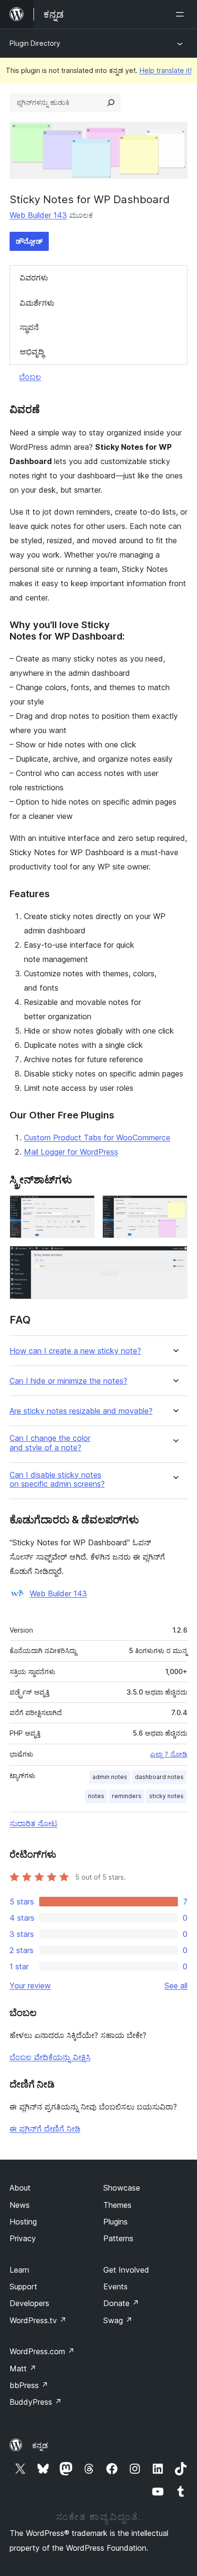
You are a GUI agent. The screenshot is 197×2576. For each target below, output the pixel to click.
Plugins (115, 2222)
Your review (30, 1986)
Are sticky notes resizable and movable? (81, 1411)
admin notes (110, 1777)
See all (176, 1986)
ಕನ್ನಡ (40, 2445)
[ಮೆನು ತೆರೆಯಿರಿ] (182, 14)
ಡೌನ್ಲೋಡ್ (29, 241)
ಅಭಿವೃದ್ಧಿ (32, 352)
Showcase (122, 2188)
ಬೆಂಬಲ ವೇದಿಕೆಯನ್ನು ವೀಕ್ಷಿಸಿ (50, 2057)
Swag (118, 2320)
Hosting (23, 2222)
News (20, 2205)
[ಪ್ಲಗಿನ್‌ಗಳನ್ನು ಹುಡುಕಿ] (111, 103)
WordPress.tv (38, 2320)
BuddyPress (36, 2402)
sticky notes (166, 1796)
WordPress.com (42, 2351)
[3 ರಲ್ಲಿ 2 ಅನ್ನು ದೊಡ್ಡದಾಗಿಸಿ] (175, 1208)
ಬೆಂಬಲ (30, 377)
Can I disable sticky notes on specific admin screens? (57, 1479)
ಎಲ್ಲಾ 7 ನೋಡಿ (169, 1754)
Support (23, 2286)
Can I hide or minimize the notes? (68, 1381)
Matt (23, 2369)
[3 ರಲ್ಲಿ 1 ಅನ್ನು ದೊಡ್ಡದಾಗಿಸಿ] (82, 1208)
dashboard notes (159, 1777)
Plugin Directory (35, 43)
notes (96, 1796)
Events (115, 2286)
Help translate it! (166, 70)
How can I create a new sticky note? (75, 1351)
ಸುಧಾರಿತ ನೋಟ (33, 1823)
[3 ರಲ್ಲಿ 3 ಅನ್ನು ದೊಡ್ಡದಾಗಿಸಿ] (175, 1259)
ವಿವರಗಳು (34, 278)
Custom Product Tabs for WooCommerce (97, 1138)
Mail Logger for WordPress (71, 1152)
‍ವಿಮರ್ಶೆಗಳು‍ (37, 303)
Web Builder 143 (38, 215)
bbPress (29, 2385)
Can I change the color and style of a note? (50, 1443)
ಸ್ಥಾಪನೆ (29, 327)
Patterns (118, 2238)
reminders (127, 1796)
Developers (29, 2303)
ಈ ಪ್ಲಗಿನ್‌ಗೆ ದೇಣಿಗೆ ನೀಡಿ (45, 2129)
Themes (117, 2205)
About (20, 2188)
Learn (19, 2270)
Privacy (23, 2238)
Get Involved (126, 2270)
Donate (121, 2303)
